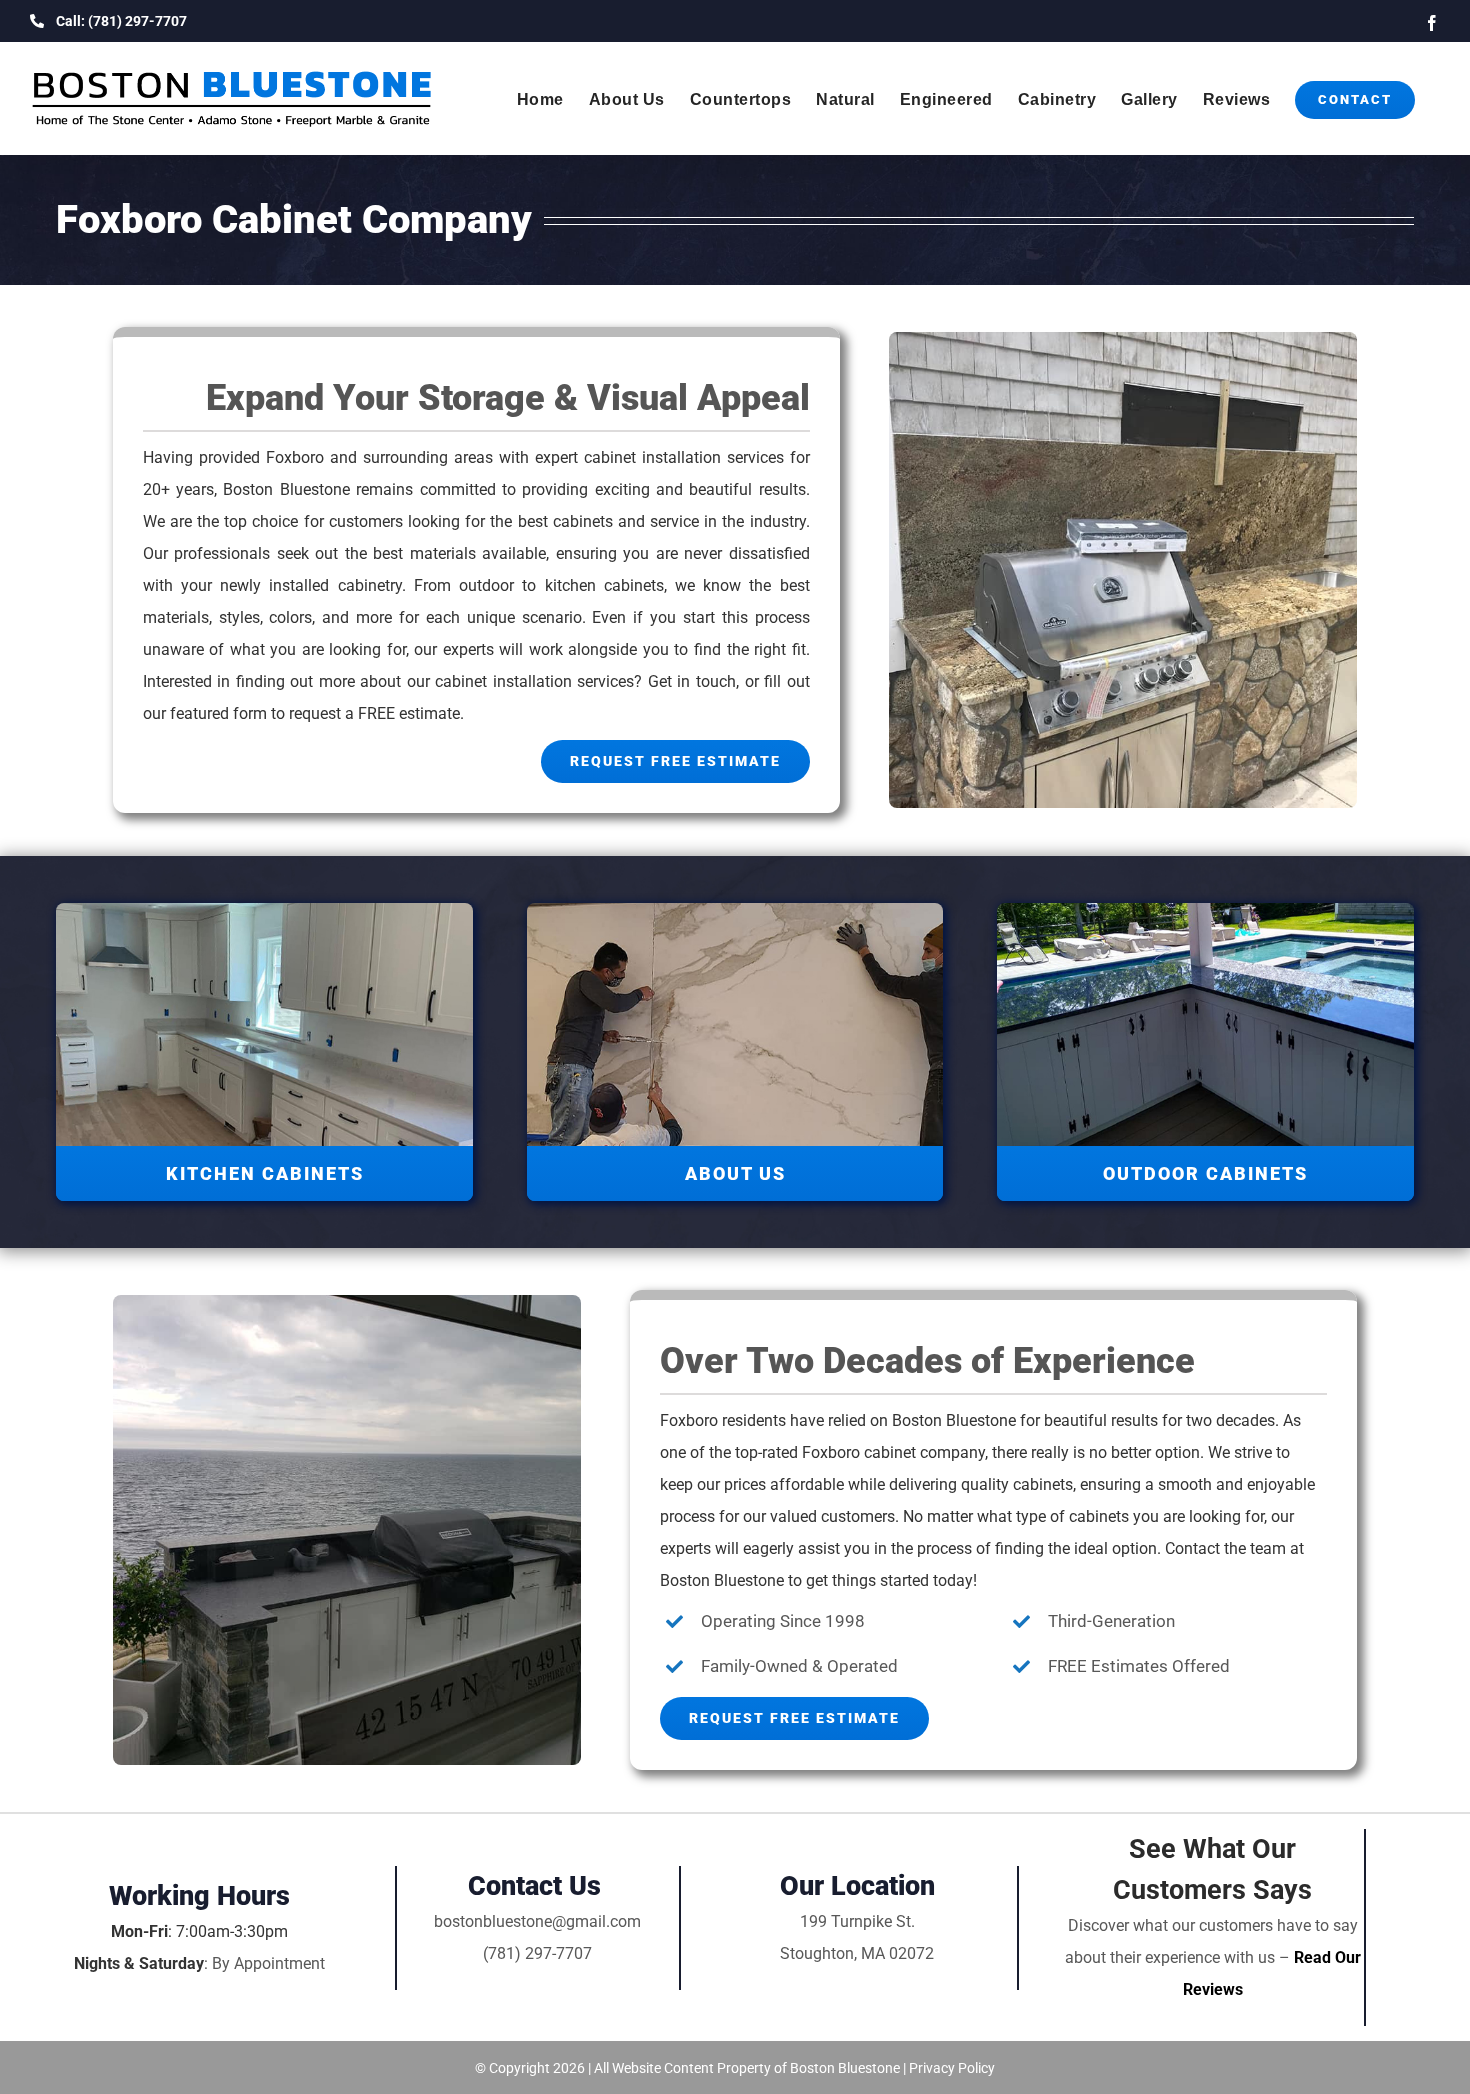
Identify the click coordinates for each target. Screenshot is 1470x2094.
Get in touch (692, 681)
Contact (1192, 1548)
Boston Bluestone (286, 489)
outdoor (490, 585)
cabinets (1043, 1484)
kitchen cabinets (604, 585)
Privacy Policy (952, 2068)
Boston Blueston (950, 1420)
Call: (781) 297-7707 (121, 21)
